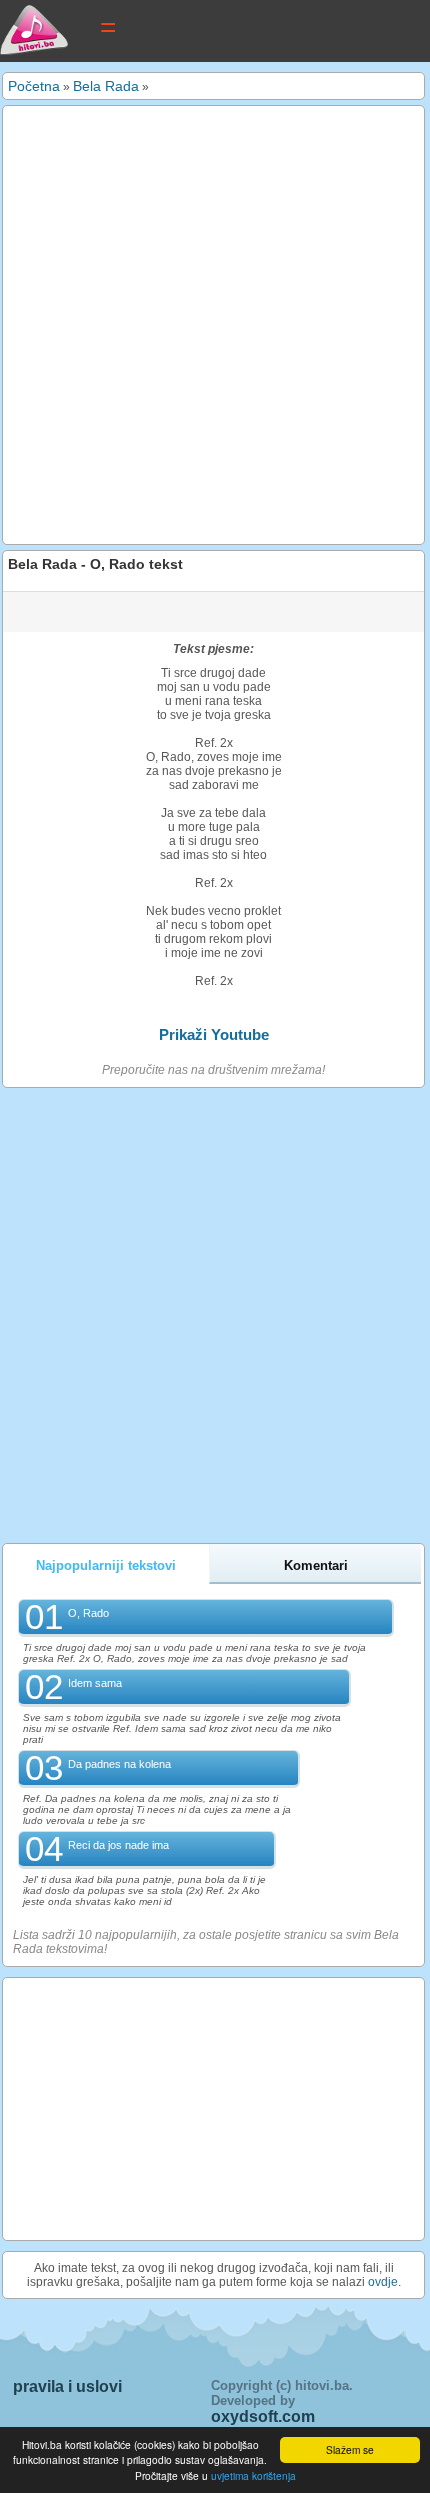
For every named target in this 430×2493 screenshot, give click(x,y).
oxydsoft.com (263, 2416)
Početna (34, 86)
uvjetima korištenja (253, 2475)
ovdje (383, 2282)
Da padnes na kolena (119, 1764)
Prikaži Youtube (214, 1034)
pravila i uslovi (67, 2386)
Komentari (316, 1565)
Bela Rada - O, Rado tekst (95, 564)
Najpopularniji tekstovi (106, 1565)
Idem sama (95, 1683)
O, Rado (88, 1613)
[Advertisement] (215, 325)
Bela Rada (106, 86)
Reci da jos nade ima (118, 1845)
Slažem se (350, 2449)
